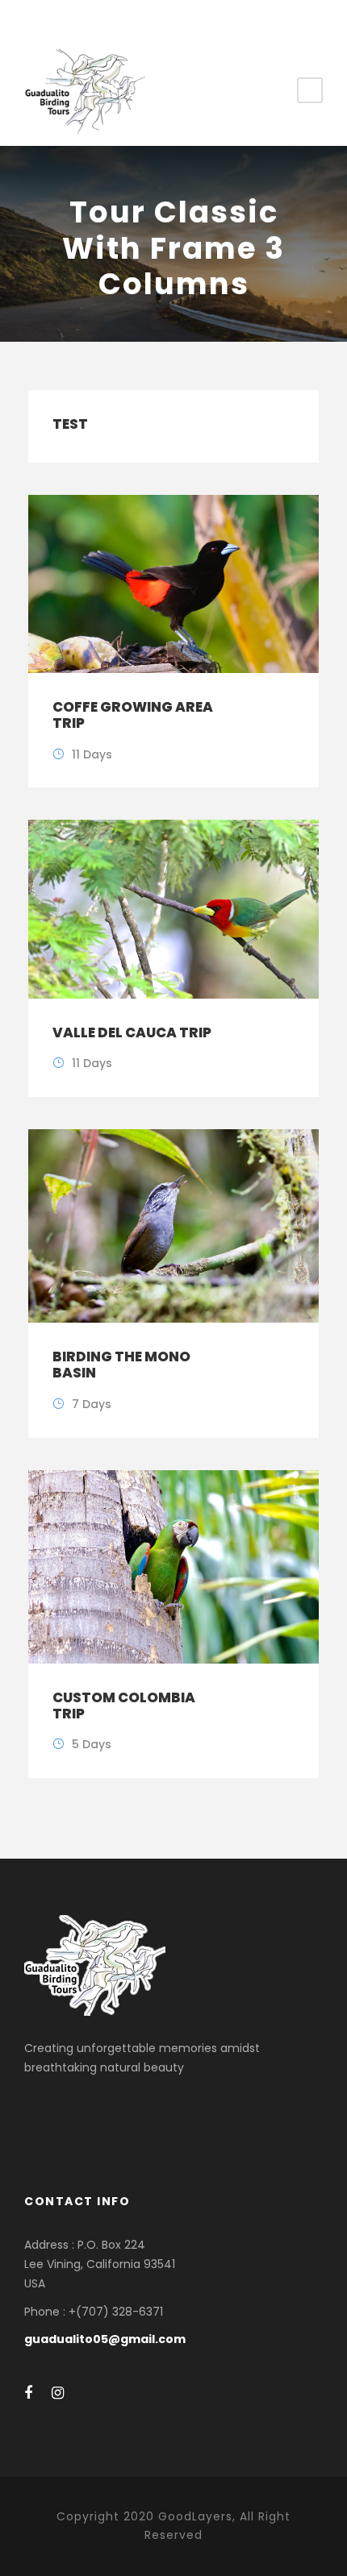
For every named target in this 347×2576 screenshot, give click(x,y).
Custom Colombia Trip (124, 1706)
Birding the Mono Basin (121, 1365)
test (70, 424)
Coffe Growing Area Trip (133, 715)
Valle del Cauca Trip (132, 1032)
